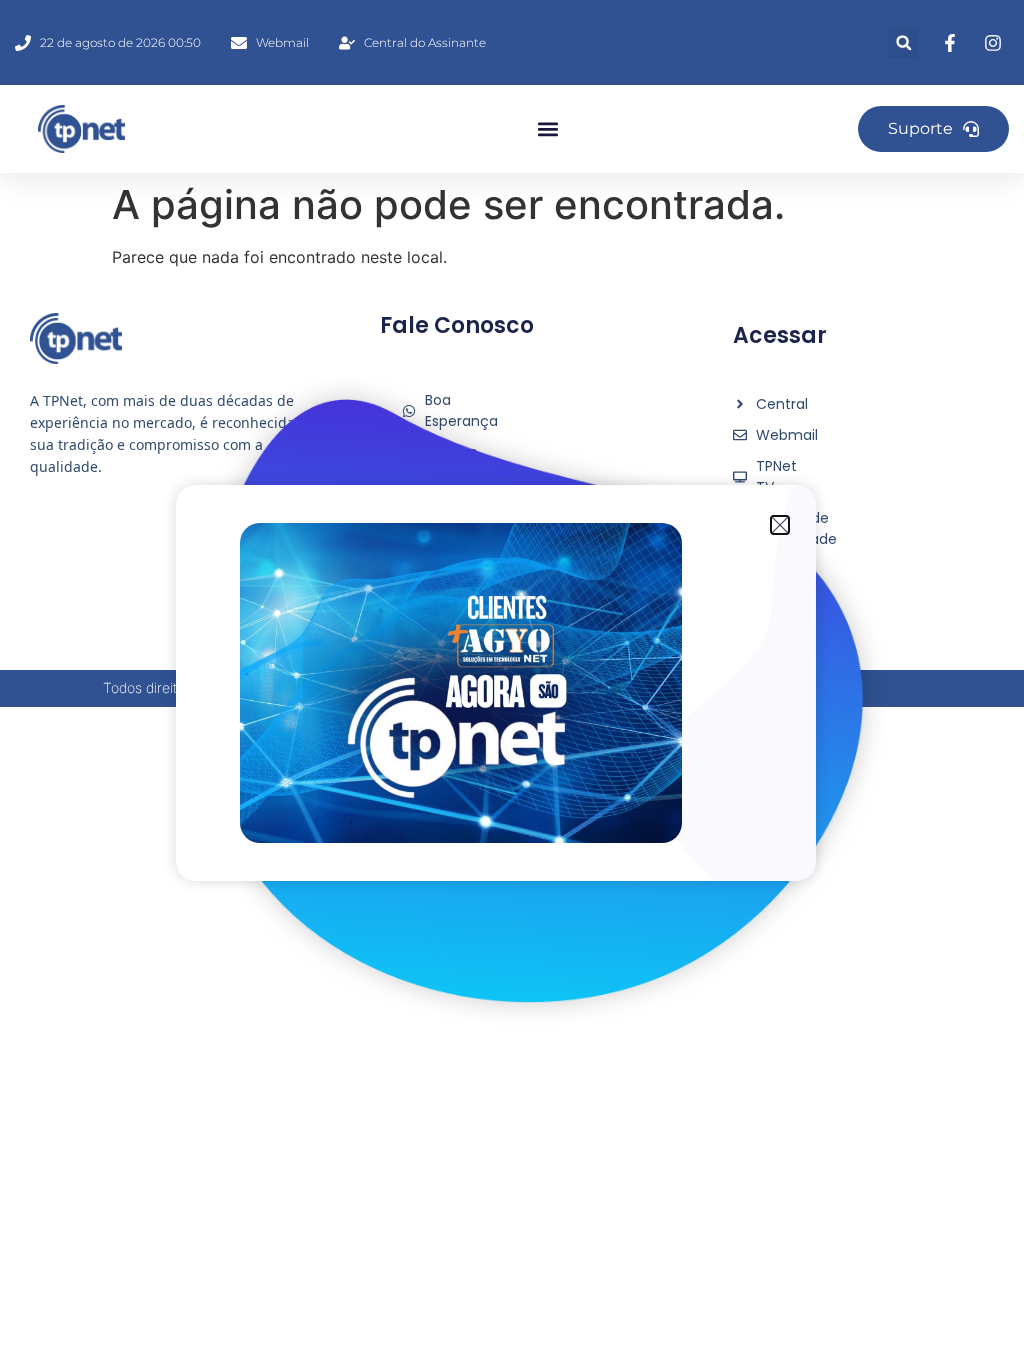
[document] (512, 683)
